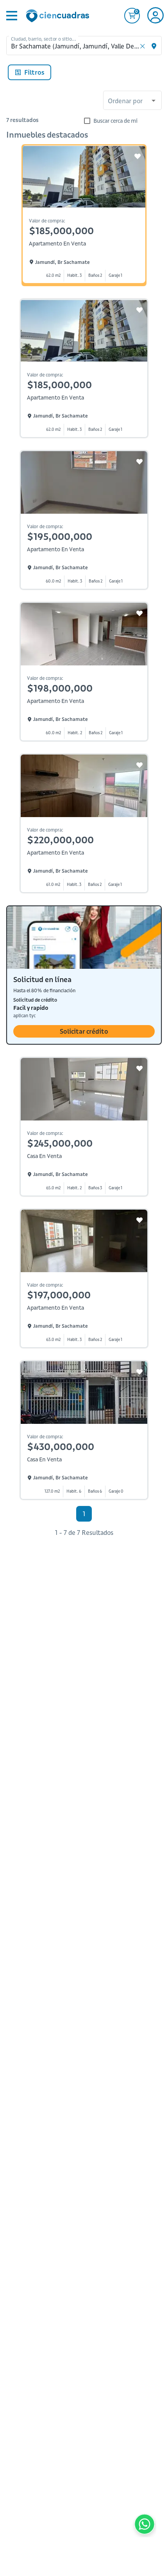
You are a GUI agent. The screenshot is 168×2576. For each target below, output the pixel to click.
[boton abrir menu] (11, 16)
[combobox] (132, 101)
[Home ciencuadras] (59, 17)
